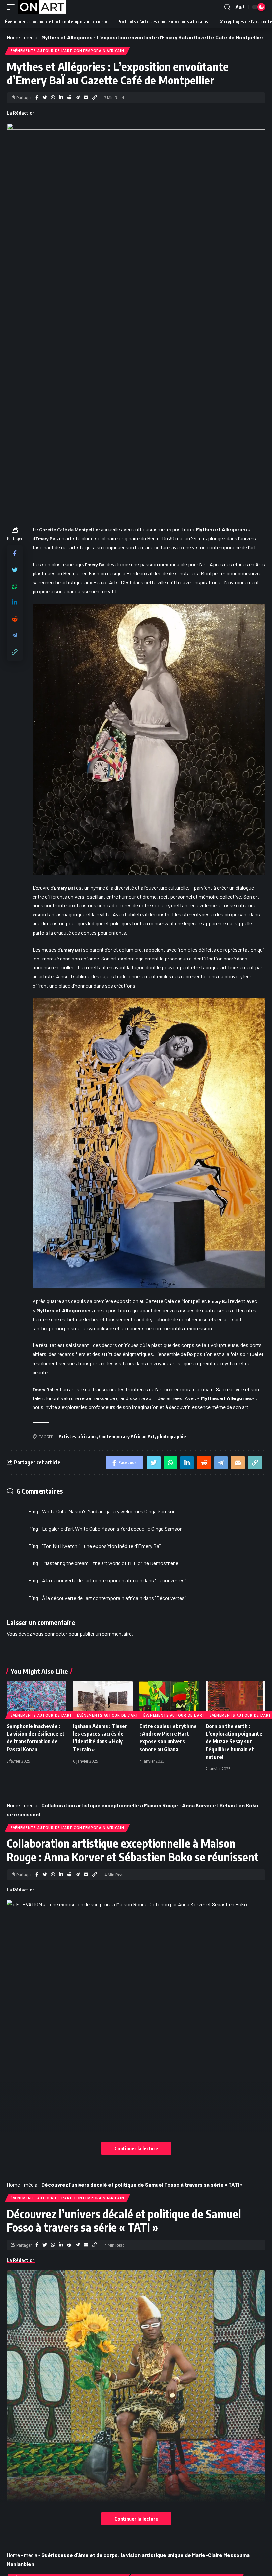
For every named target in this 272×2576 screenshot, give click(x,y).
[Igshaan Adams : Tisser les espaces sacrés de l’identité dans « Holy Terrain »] (103, 1699)
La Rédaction (21, 113)
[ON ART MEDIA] (42, 7)
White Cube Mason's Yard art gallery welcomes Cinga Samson (109, 1511)
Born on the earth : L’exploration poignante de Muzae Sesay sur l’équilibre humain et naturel (234, 1742)
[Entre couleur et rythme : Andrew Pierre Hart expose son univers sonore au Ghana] (169, 1699)
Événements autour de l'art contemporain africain (68, 51)
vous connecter (50, 1634)
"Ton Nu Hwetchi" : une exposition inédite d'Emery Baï (101, 1546)
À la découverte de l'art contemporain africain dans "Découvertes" (114, 1580)
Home (13, 37)
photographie (171, 1436)
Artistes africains (78, 1436)
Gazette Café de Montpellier (69, 530)
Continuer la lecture (136, 2148)
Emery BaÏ (46, 539)
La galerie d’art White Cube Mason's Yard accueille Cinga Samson (112, 1529)
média (31, 37)
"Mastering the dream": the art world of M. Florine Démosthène (110, 1563)
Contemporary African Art (127, 1436)
